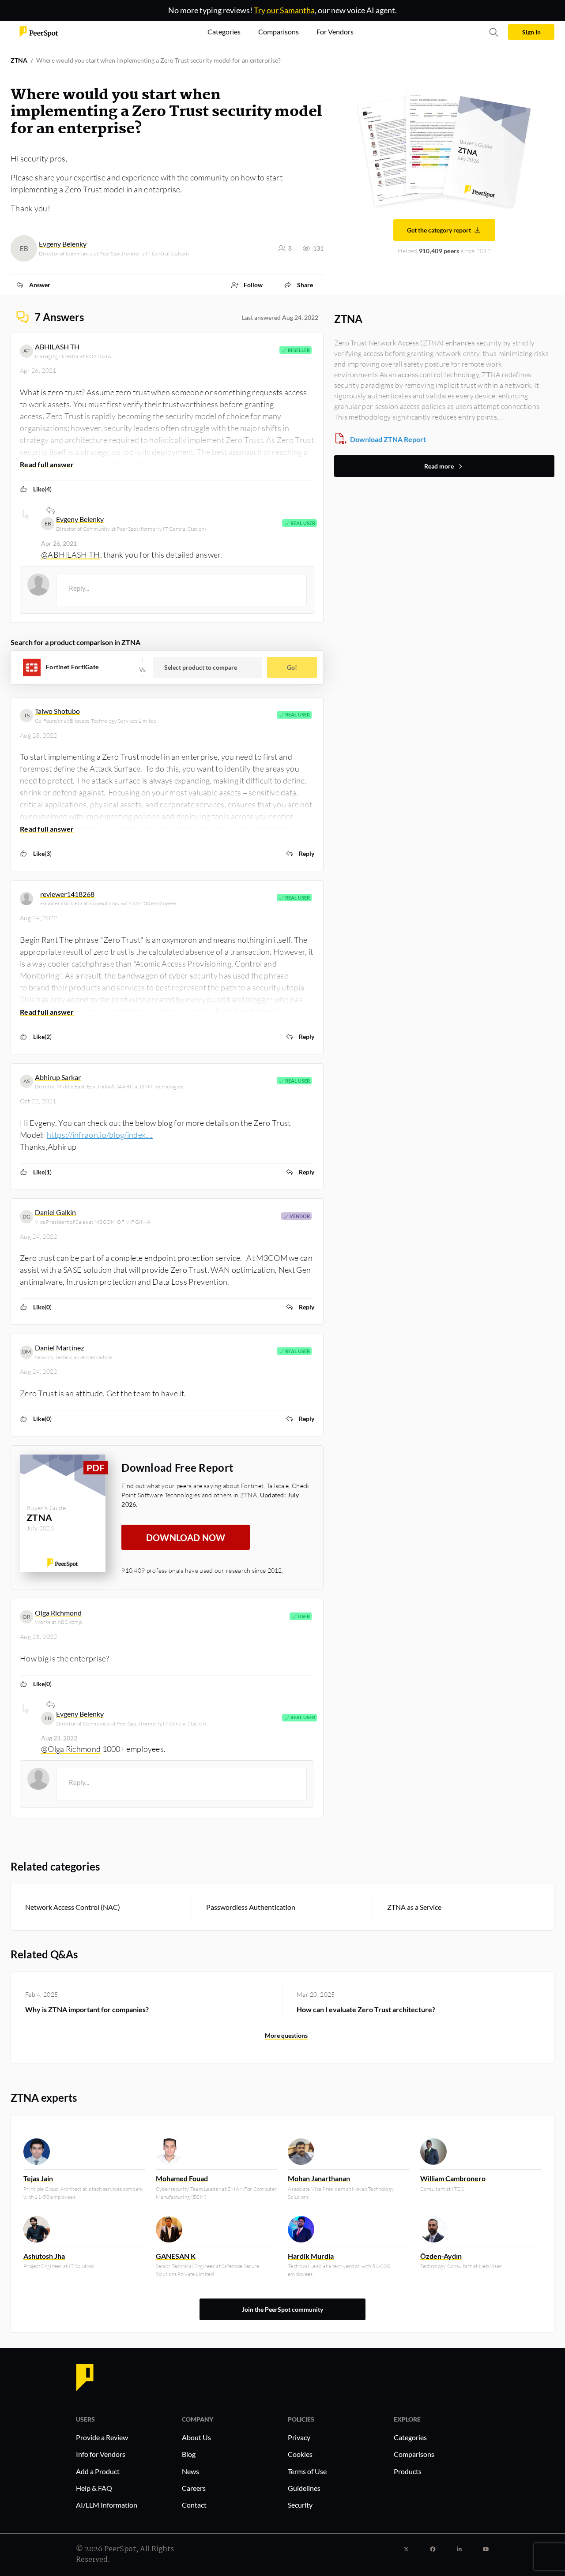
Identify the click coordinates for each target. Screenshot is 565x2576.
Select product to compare (201, 667)
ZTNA (19, 60)
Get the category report (439, 230)
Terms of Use (307, 2471)
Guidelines (304, 2488)
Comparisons (414, 2454)
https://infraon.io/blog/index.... (100, 1135)
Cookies (300, 2454)
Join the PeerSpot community (282, 2309)
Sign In (531, 32)
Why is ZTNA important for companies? (87, 2009)
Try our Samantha (284, 10)
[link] (33, 285)
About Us (196, 2437)
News (190, 2471)
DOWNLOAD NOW (186, 1537)
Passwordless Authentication (251, 1907)
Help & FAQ (94, 2488)
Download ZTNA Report (388, 439)
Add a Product (98, 2471)
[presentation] (181, 590)
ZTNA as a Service (414, 1907)
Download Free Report (177, 1468)
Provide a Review (102, 2437)
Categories (410, 2437)
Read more (439, 466)
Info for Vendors (101, 2454)
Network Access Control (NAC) (73, 1907)
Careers (194, 2488)
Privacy (299, 2437)
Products (408, 2471)
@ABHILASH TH (71, 555)
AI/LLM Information (107, 2505)
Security (300, 2505)
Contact (194, 2505)
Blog (189, 2454)
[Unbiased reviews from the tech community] (39, 31)
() (42, 489)
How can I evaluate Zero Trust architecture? (366, 2009)
